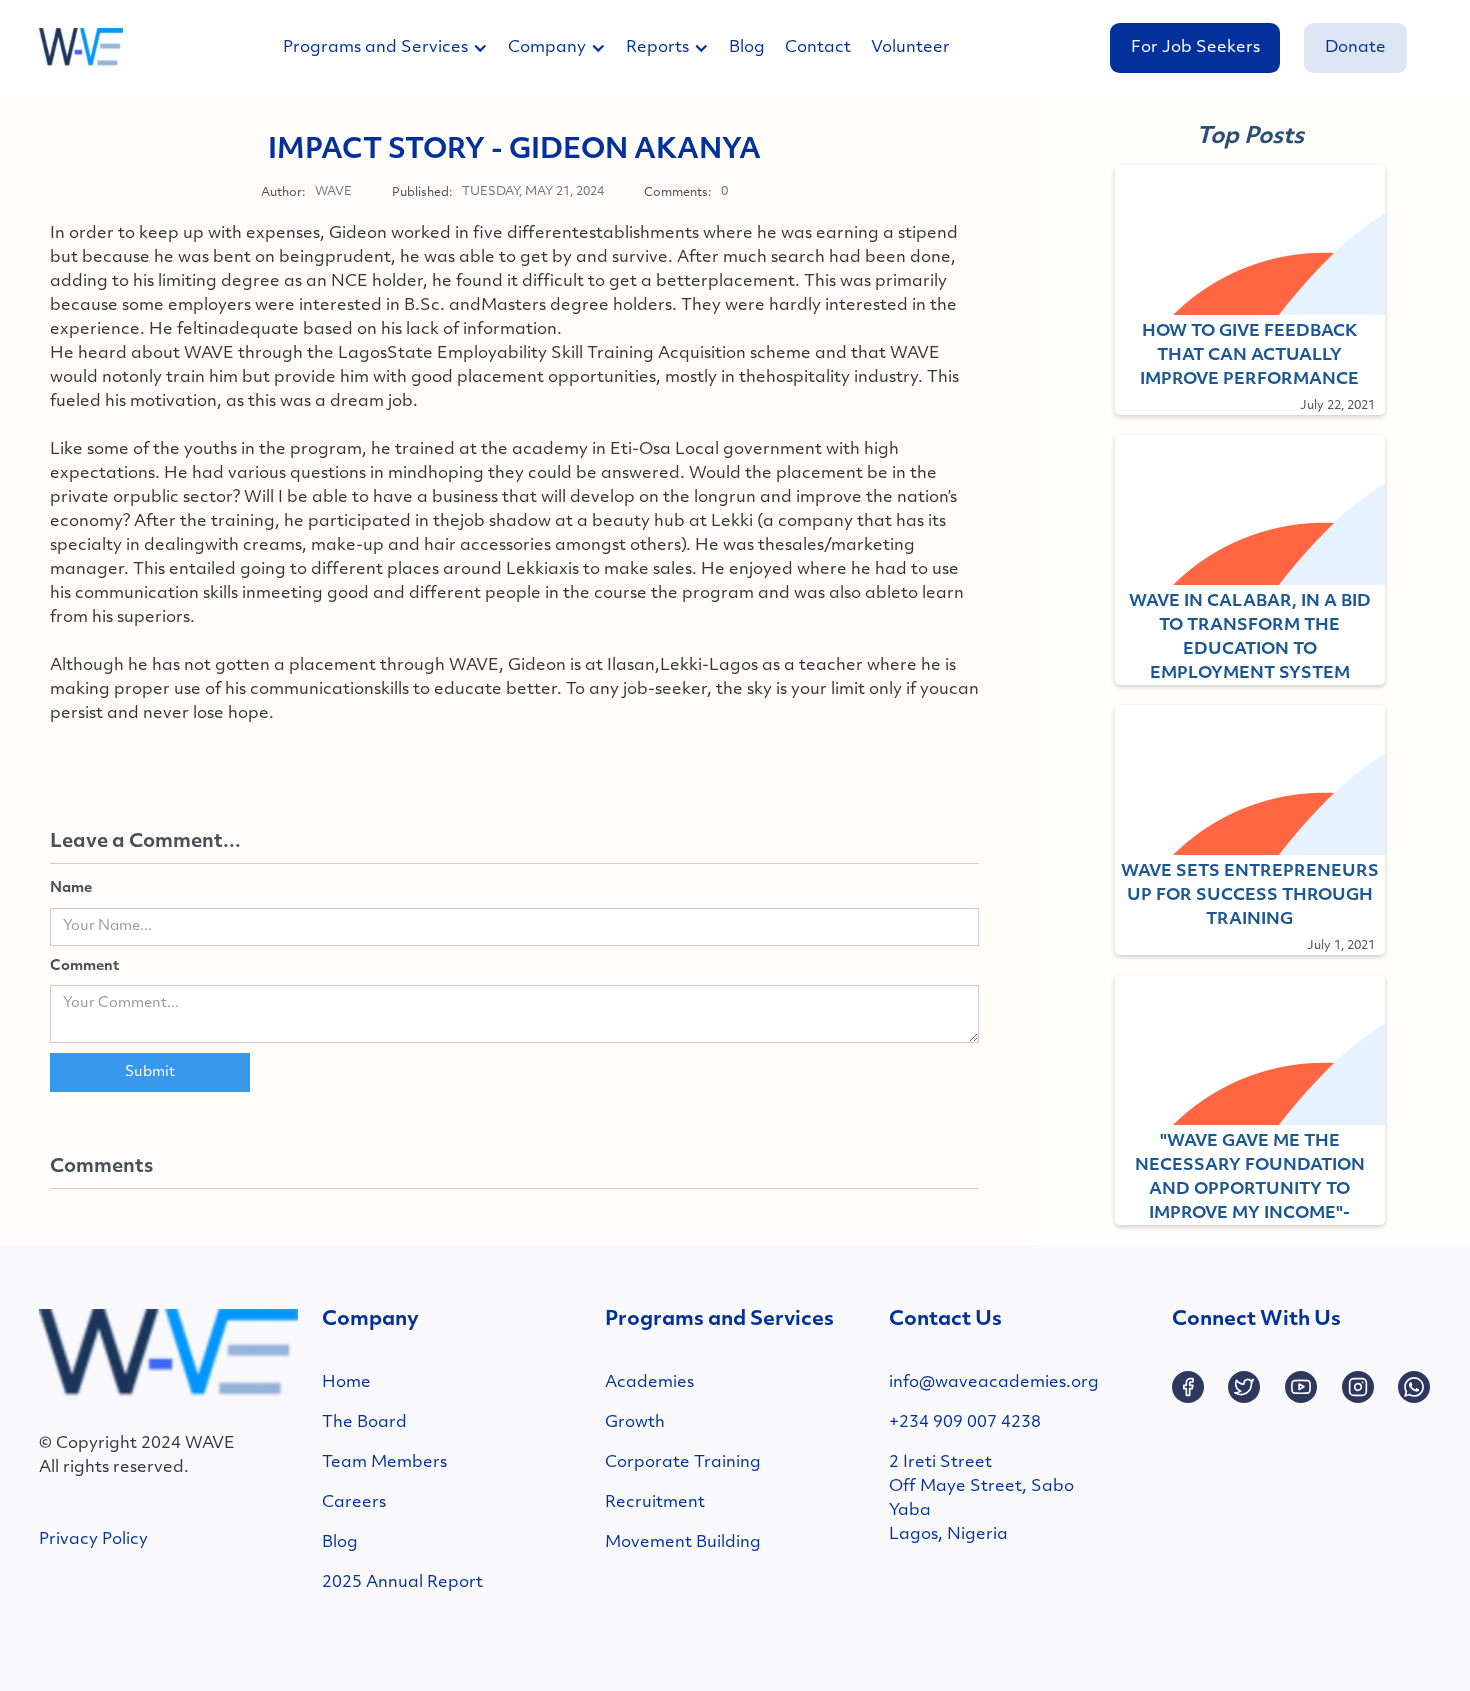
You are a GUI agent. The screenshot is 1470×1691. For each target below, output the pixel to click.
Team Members (384, 1463)
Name (71, 888)
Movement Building (683, 1543)
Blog (747, 48)
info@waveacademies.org (994, 1383)
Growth (635, 1423)
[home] (81, 48)
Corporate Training (683, 1463)
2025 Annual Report (402, 1583)
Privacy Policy (93, 1540)
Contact (818, 48)
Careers (354, 1503)
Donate (1355, 48)
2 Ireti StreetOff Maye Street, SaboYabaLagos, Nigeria (981, 1499)
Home (346, 1383)
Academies (649, 1383)
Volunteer (910, 48)
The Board (364, 1423)
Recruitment (655, 1503)
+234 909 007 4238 (965, 1423)
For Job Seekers (1195, 48)
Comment (84, 966)
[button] (395, 48)
